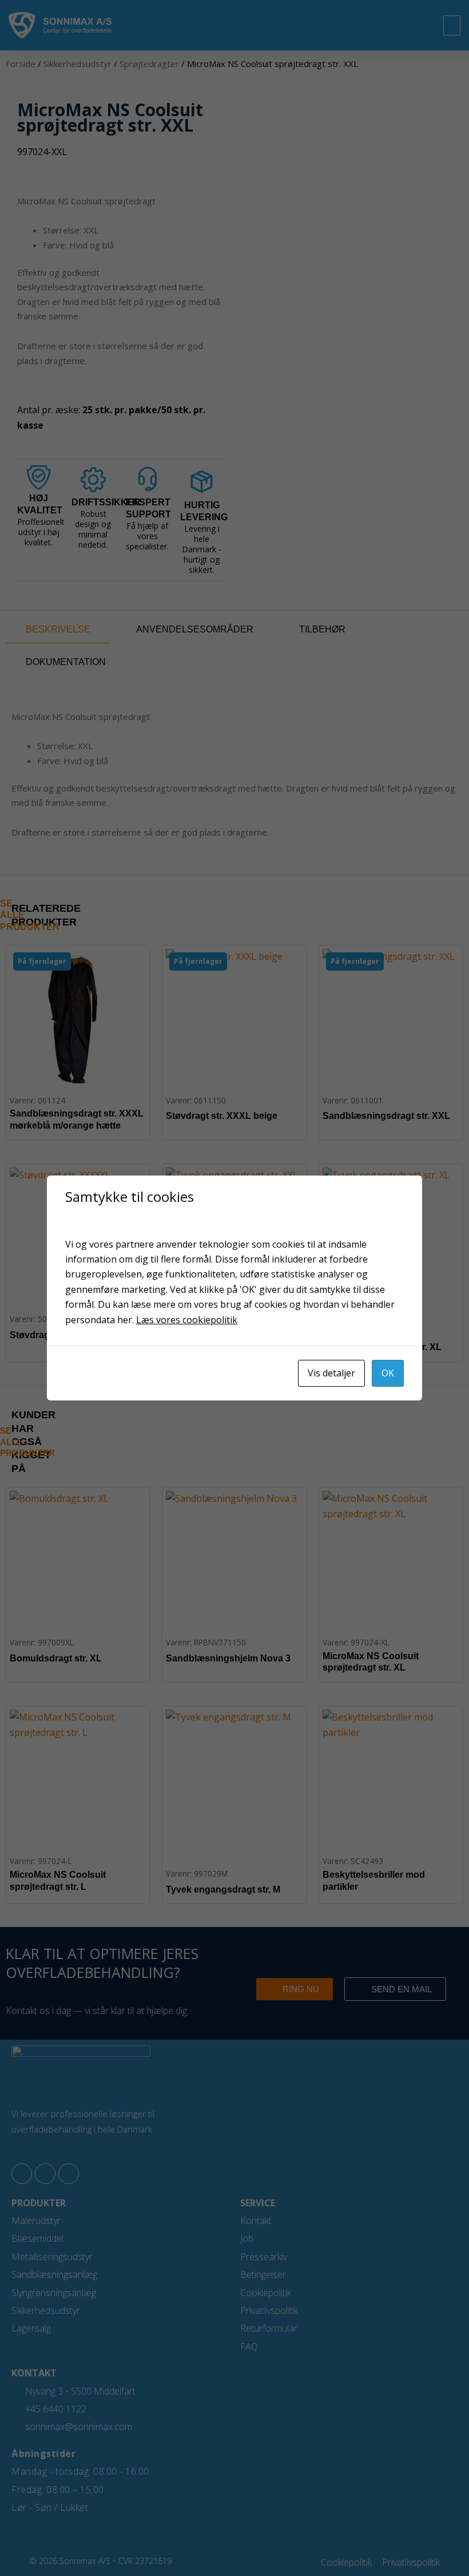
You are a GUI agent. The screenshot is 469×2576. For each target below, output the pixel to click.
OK (388, 1373)
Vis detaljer (331, 1373)
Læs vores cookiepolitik (187, 1320)
